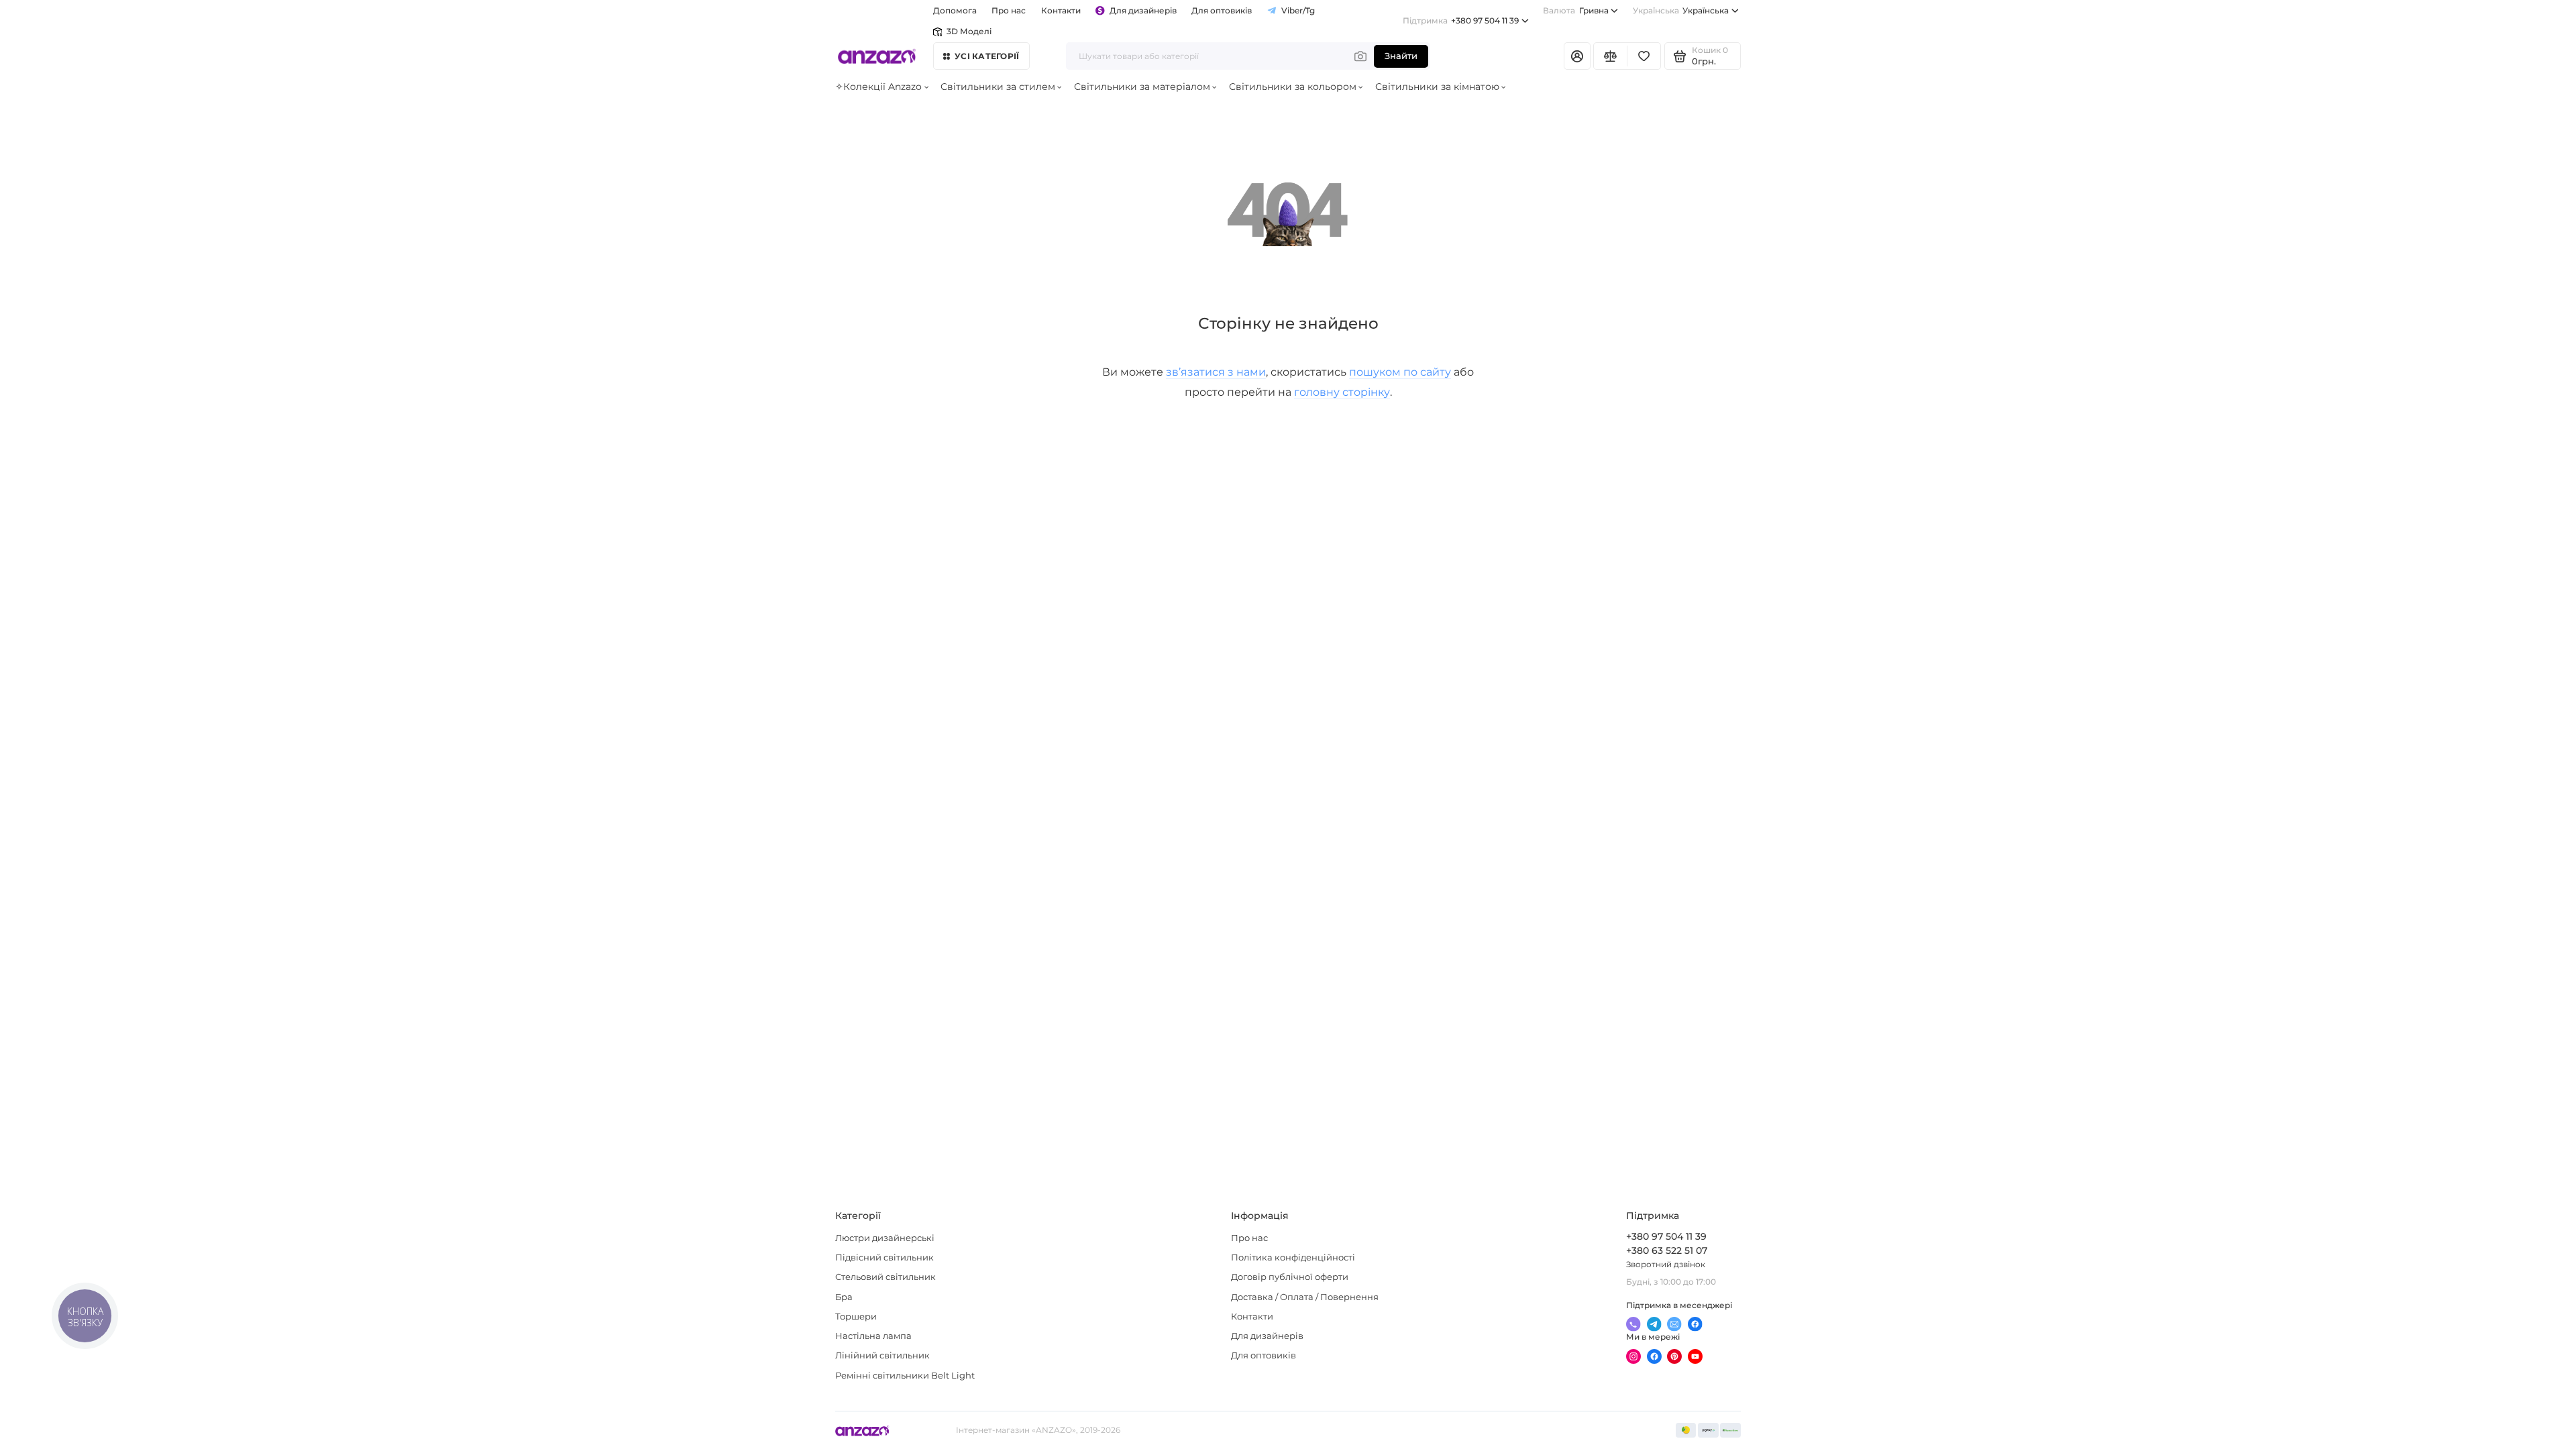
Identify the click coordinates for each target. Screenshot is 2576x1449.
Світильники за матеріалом (1142, 87)
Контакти (1061, 11)
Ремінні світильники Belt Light (905, 1376)
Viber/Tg (1298, 11)
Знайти (1401, 56)
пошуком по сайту (1400, 372)
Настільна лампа (873, 1336)
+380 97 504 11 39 (1461, 21)
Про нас (1249, 1238)
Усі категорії (987, 56)
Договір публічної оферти (1290, 1277)
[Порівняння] (1610, 56)
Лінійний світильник (882, 1355)
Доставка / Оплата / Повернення (1305, 1297)
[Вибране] (1644, 56)
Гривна (1575, 11)
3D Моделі (969, 32)
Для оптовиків (1222, 11)
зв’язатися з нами (1216, 372)
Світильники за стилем (998, 87)
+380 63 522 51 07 (1667, 1250)
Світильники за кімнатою (1437, 87)
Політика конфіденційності (1293, 1257)
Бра (844, 1297)
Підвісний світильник (884, 1257)
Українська (1681, 11)
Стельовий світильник (885, 1277)
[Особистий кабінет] (1577, 56)
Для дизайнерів (1143, 11)
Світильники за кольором (1293, 87)
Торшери (856, 1317)
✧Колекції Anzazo (878, 87)
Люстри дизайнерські (885, 1238)
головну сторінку (1342, 392)
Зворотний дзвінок (1666, 1265)
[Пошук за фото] (1360, 56)
